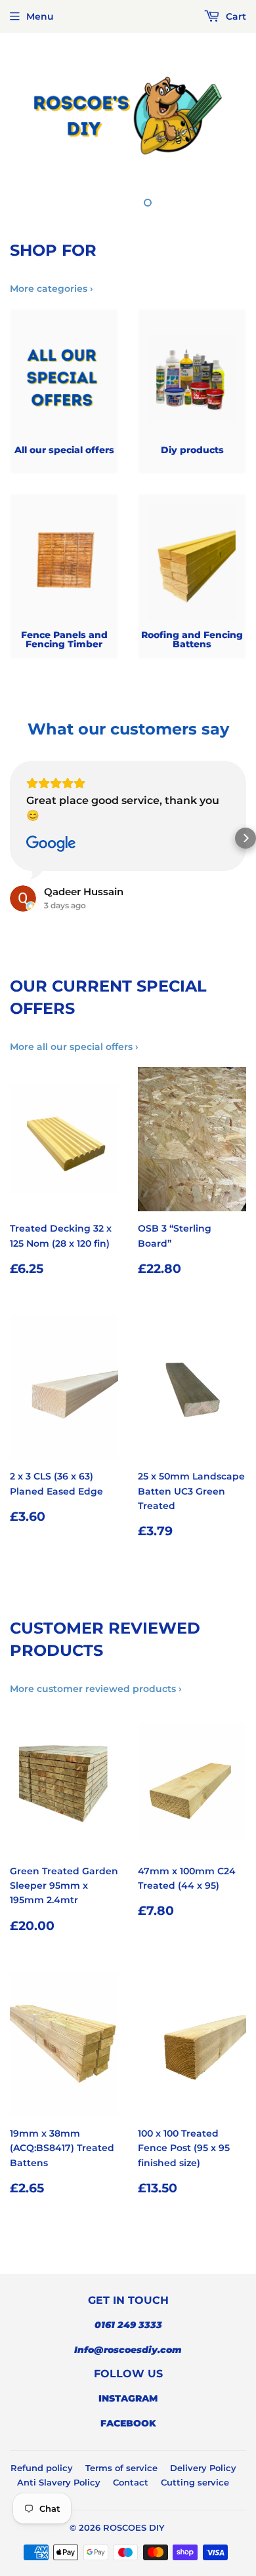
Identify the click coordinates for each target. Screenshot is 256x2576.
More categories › (52, 289)
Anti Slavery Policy (59, 2482)
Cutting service (195, 2482)
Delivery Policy (203, 2468)
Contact (131, 2482)
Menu (40, 16)
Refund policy (42, 2468)
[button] (11, 838)
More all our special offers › (74, 1047)
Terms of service (121, 2468)
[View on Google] (51, 844)
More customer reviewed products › (96, 1689)
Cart (235, 16)
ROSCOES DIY (134, 2527)
